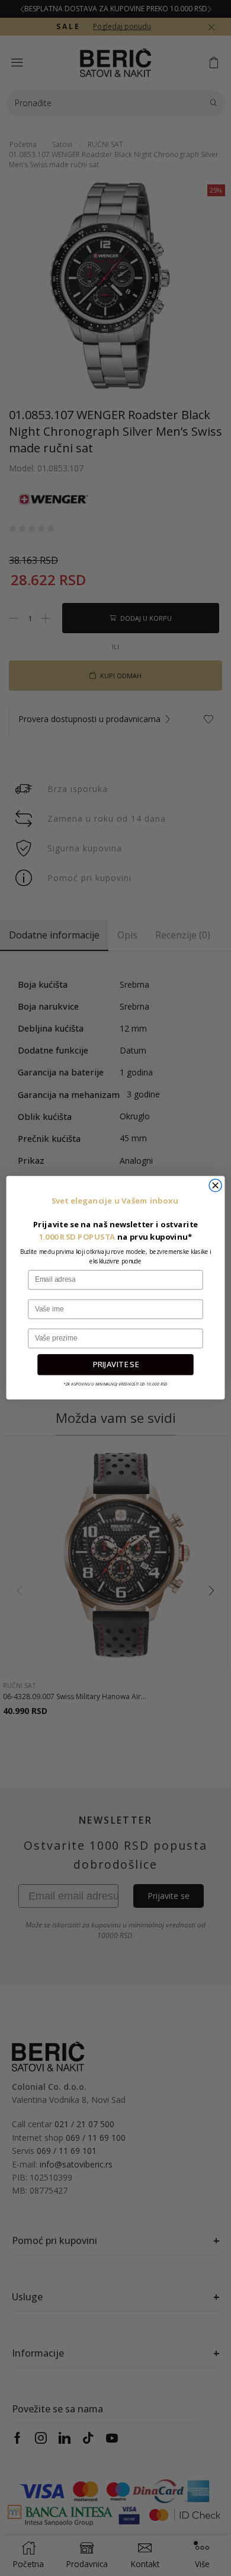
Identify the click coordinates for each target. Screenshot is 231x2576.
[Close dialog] (215, 1185)
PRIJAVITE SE (115, 1365)
